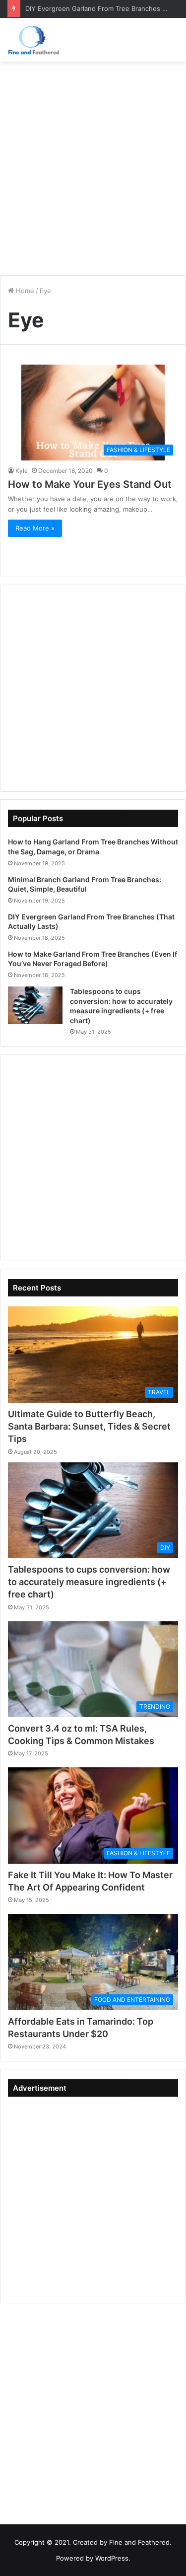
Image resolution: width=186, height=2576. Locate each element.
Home (24, 291)
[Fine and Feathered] (33, 40)
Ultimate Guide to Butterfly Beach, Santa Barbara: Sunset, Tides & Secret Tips (89, 1426)
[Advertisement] (93, 165)
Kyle (22, 471)
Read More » (35, 528)
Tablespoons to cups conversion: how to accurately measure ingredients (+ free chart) (89, 1582)
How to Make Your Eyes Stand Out (90, 484)
